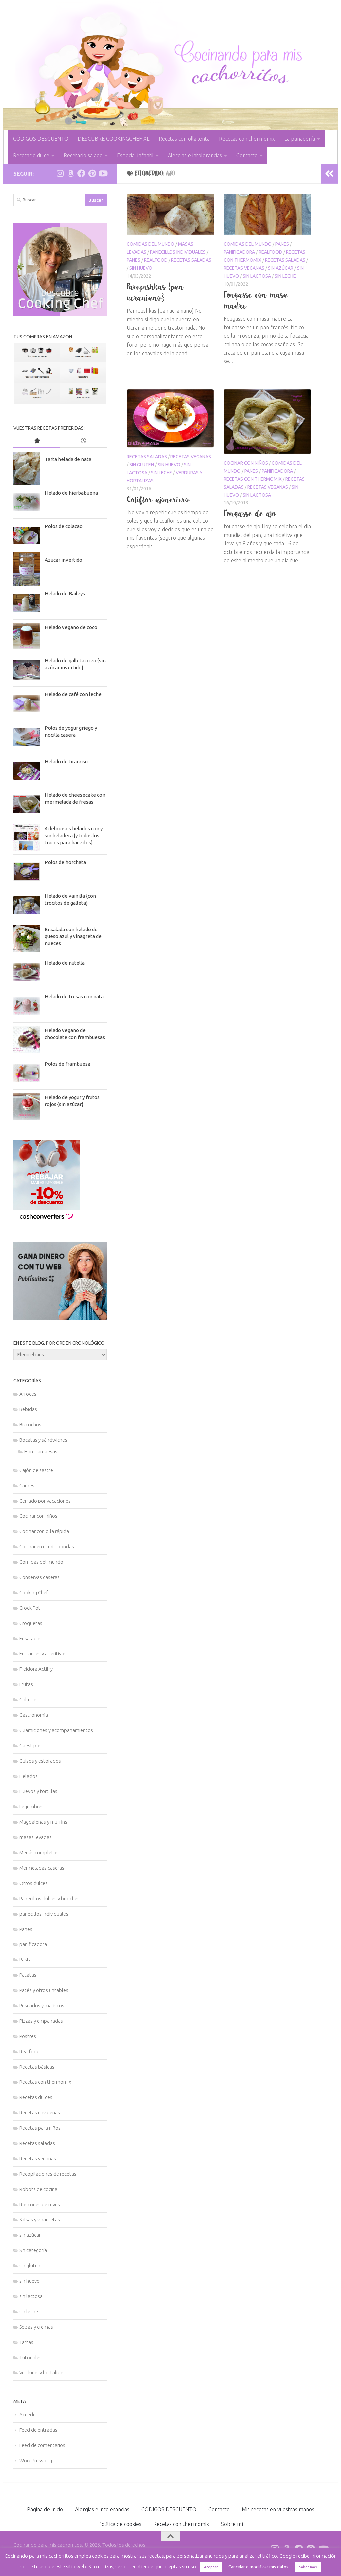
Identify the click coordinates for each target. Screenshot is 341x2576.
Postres (28, 2036)
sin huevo (141, 268)
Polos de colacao (64, 526)
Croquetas (31, 1623)
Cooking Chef (34, 1592)
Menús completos (39, 1853)
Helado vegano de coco (71, 627)
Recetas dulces (36, 2097)
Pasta (25, 1960)
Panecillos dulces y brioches (49, 1898)
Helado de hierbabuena (71, 493)
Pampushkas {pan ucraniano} (155, 292)
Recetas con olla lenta (184, 139)
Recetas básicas (37, 2067)
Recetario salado (83, 155)
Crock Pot (30, 1608)
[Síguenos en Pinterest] (92, 173)
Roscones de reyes (40, 2204)
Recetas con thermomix (247, 139)
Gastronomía (34, 1715)
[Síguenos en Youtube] (103, 173)
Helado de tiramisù (66, 761)
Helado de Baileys (65, 593)
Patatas (28, 1975)
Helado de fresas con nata (74, 997)
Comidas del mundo (151, 244)
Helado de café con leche (73, 694)
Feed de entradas (38, 2430)
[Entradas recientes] (83, 441)
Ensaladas (30, 1638)
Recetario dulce (31, 155)
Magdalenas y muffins (43, 1822)
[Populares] (37, 441)
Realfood (156, 260)
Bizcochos (30, 1425)
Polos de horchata (65, 862)
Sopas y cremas (36, 2327)
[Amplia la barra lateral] (329, 174)
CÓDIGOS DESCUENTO (41, 139)
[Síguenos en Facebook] (81, 173)
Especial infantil (135, 155)
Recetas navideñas (40, 2113)
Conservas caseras (39, 1577)
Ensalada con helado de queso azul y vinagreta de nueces (73, 936)
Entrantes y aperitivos (43, 1654)
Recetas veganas (244, 268)
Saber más (308, 2567)
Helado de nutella (65, 963)
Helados (28, 1776)
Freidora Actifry (36, 1669)
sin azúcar (281, 268)
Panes (133, 260)
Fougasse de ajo (250, 513)
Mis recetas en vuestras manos (278, 2509)
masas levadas (35, 1837)
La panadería (300, 139)
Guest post (31, 1745)
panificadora (239, 252)
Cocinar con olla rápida (44, 1531)
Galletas (28, 1700)
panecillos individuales (178, 252)
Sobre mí (232, 2524)
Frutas (26, 1684)
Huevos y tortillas (38, 1791)
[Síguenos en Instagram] (60, 173)
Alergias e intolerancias (195, 155)
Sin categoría (33, 2250)
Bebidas (28, 1409)
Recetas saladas (191, 260)
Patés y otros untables (44, 1990)
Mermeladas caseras (42, 1868)
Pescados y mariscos (42, 2005)
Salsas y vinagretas (40, 2220)
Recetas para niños (40, 2128)
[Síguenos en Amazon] (71, 173)
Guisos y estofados (40, 1761)
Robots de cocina (38, 2189)
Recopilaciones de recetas (48, 2174)
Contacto (247, 155)
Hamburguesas (41, 1451)
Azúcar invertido (63, 560)
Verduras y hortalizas (42, 2373)
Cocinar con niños (246, 463)
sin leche (285, 276)
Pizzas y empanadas (41, 2021)
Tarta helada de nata (68, 459)
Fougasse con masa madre (256, 300)
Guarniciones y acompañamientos (56, 1730)
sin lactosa (257, 276)
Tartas (26, 2342)
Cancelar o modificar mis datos (258, 2567)
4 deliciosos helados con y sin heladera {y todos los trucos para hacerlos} (74, 836)
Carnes (27, 1485)
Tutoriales (30, 2357)
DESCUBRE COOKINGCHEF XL (113, 139)
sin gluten (142, 465)
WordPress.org (36, 2460)
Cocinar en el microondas (47, 1547)
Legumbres (31, 1807)
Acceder (28, 2415)
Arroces (28, 1394)
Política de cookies (120, 2524)
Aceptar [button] (211, 2567)
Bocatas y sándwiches (43, 1440)
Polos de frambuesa (67, 1064)
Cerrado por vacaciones (45, 1501)
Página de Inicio (45, 2509)
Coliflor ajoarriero (158, 500)
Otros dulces (33, 1883)
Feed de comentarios (42, 2445)
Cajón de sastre (36, 1470)
